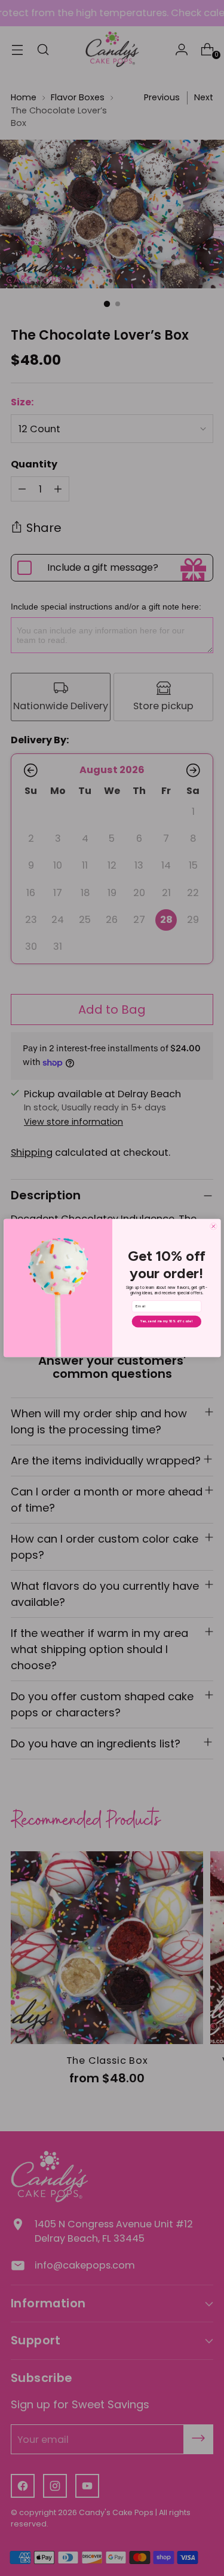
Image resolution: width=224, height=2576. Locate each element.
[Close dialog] (213, 1227)
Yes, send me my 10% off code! (166, 1321)
